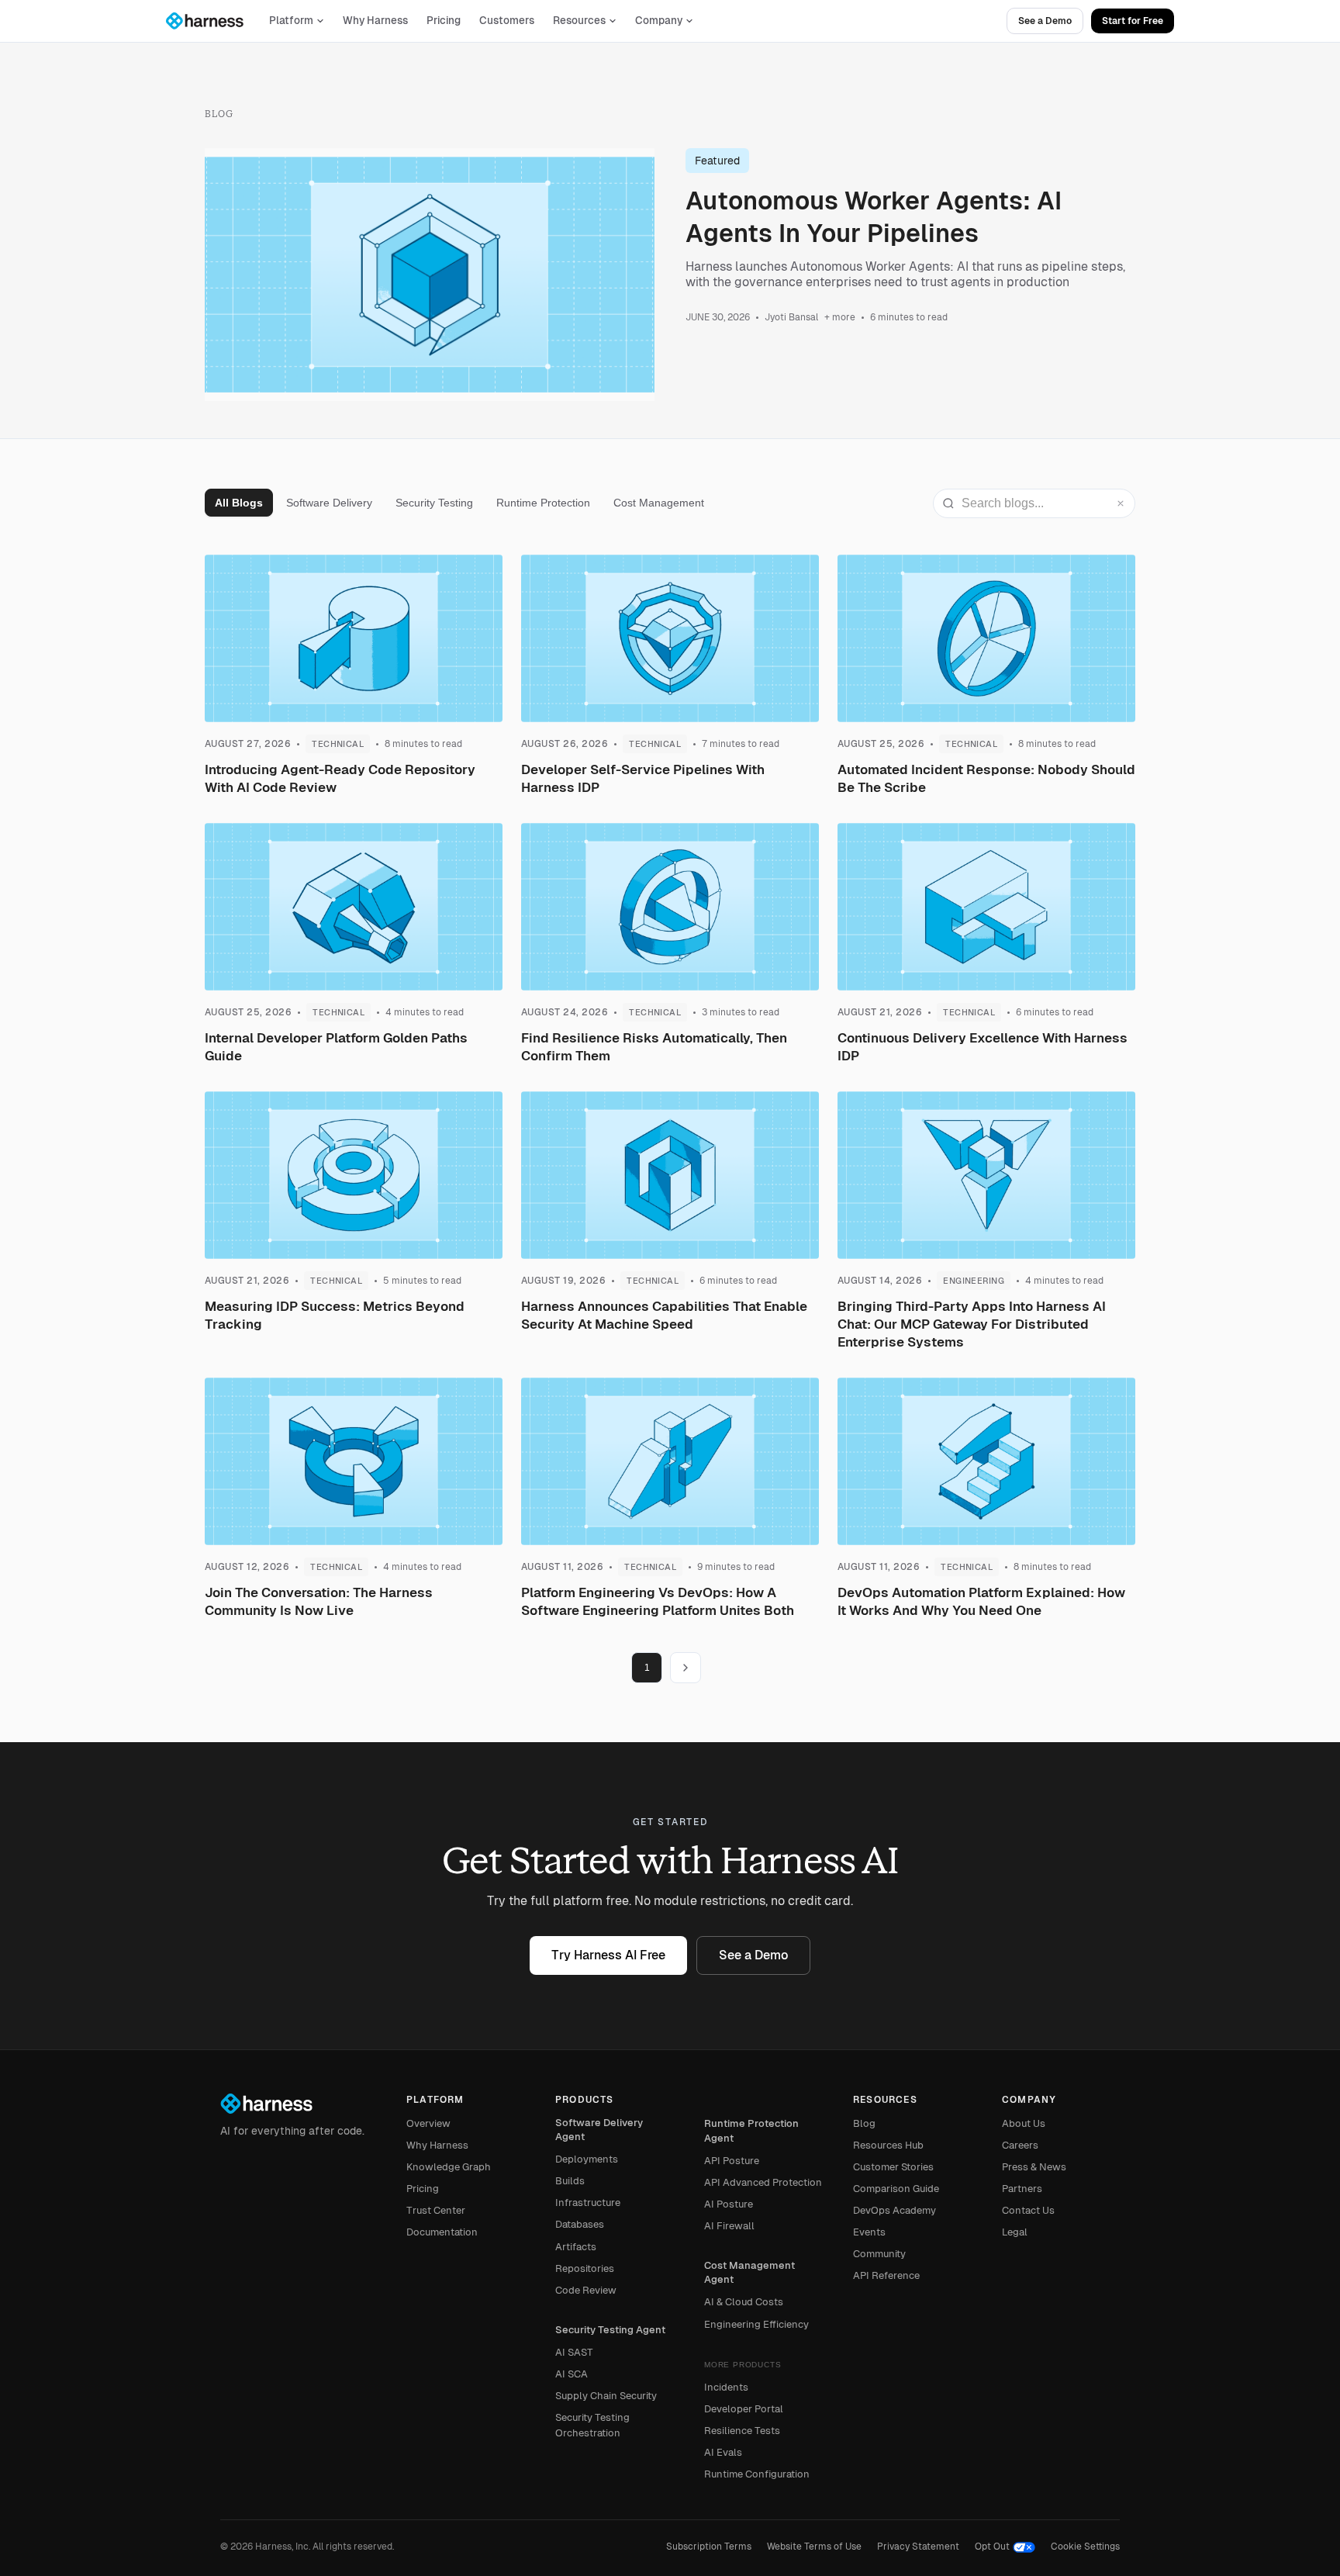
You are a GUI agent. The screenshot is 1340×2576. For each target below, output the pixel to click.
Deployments (587, 2159)
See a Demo (1045, 21)
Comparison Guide (896, 2189)
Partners (1022, 2189)
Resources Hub (888, 2145)
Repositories (585, 2268)
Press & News (1034, 2167)
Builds (570, 2181)
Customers (507, 21)
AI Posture (729, 2204)
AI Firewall (729, 2226)
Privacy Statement (918, 2547)
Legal (1015, 2232)
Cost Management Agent (749, 2272)
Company (659, 21)
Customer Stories (893, 2167)
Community (879, 2254)
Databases (580, 2224)
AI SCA (572, 2374)
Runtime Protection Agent (751, 2130)
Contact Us (1028, 2210)
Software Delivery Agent (599, 2130)
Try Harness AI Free (608, 1955)
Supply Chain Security (606, 2396)
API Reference (886, 2275)
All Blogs (239, 503)
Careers (1020, 2145)
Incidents (726, 2387)
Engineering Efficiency (756, 2324)
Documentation (442, 2232)
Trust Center (436, 2210)
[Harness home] (212, 21)
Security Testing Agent (610, 2330)
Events (869, 2232)
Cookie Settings (1085, 2547)
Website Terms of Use (814, 2547)
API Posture (732, 2161)
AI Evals (723, 2452)
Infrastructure (588, 2203)
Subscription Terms (709, 2547)
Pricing (444, 21)
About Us (1024, 2123)
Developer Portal (744, 2409)
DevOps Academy (894, 2210)
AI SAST (574, 2352)
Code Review (586, 2290)
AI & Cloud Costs (744, 2302)
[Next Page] (686, 1668)
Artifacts (576, 2247)
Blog (864, 2123)
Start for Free (1133, 21)
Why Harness (375, 21)
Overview (428, 2123)
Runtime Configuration (757, 2474)
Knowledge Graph (449, 2167)
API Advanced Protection (763, 2182)
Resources (579, 21)
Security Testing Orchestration (592, 2425)
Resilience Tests (742, 2431)
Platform (291, 21)
